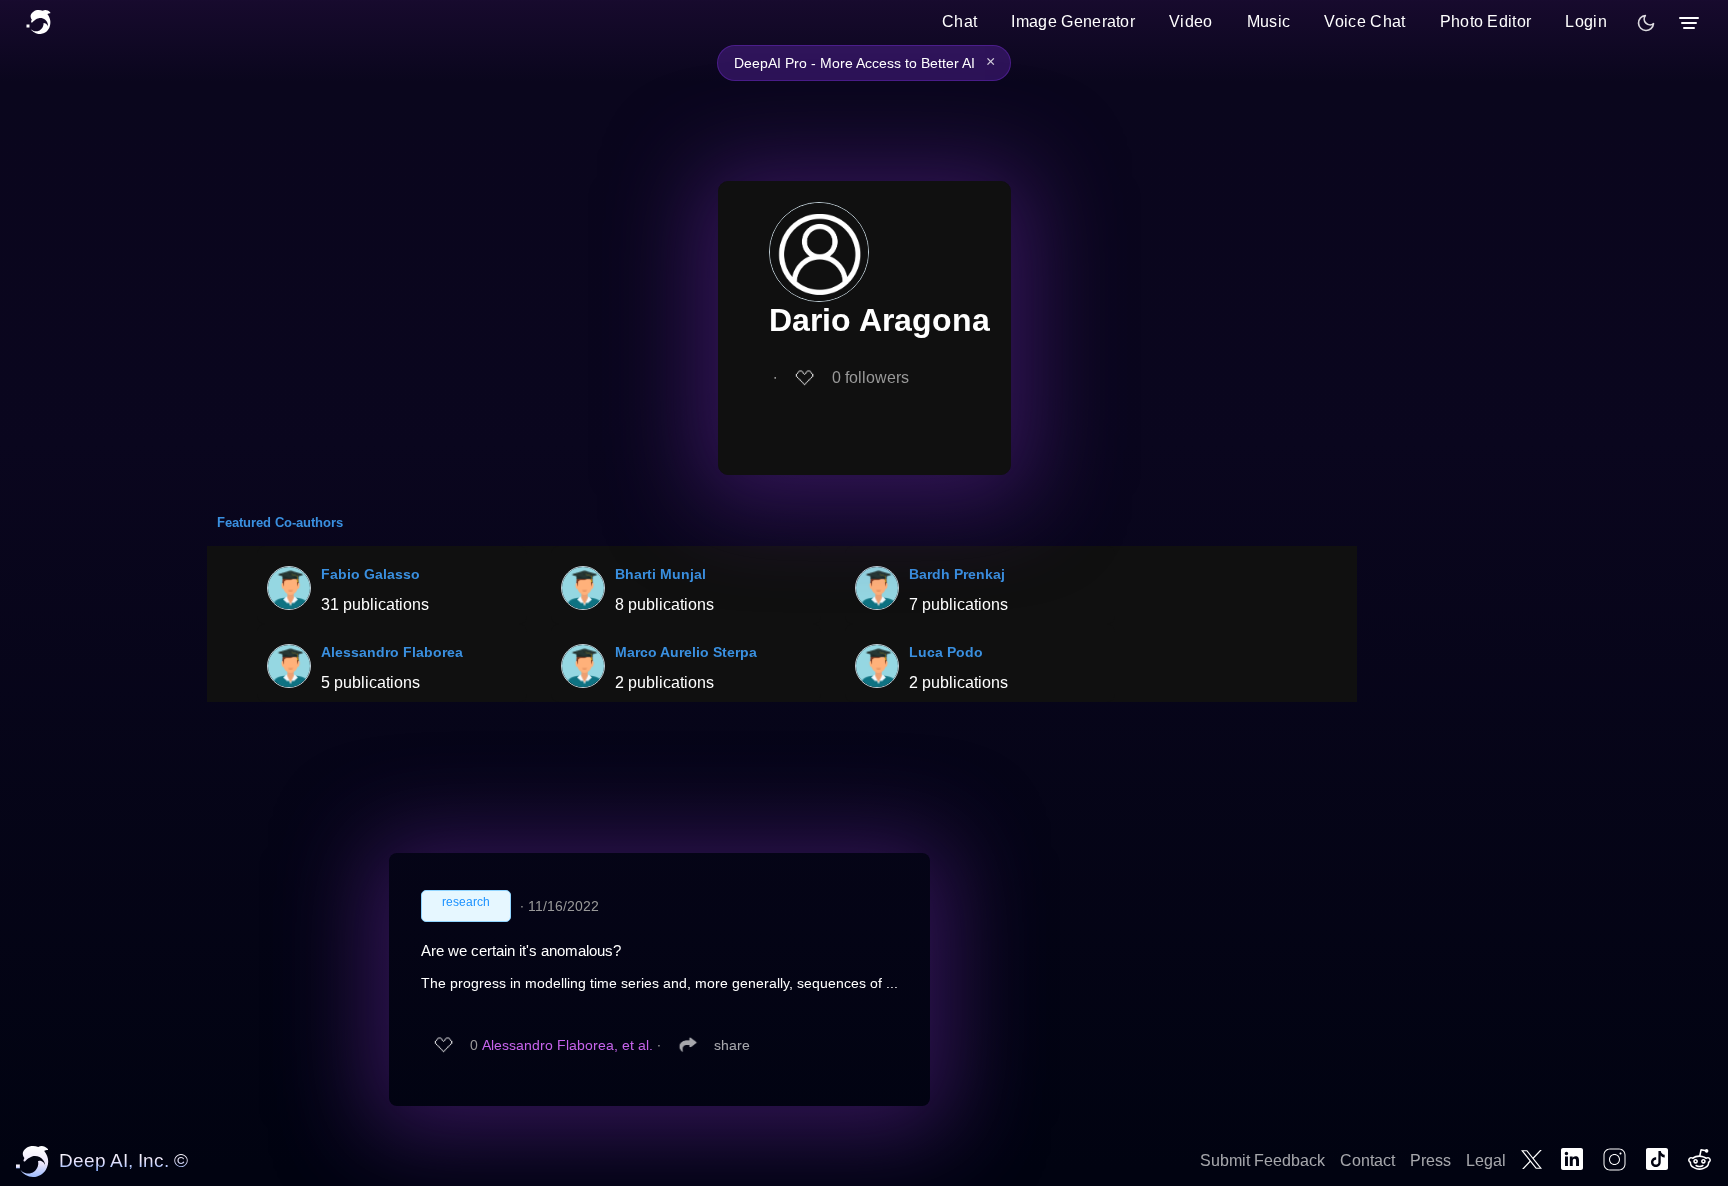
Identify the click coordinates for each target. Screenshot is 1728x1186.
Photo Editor (1486, 21)
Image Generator (1073, 21)
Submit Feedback (1262, 1160)
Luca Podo (946, 652)
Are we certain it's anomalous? (521, 950)
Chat (959, 21)
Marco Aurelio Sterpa (686, 652)
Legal (1486, 1160)
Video (1191, 21)
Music (1269, 21)
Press (1430, 1160)
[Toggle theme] (1646, 23)
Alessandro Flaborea (392, 652)
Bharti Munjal (660, 574)
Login (1586, 21)
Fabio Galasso (370, 574)
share (732, 1045)
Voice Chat (1364, 21)
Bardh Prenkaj (957, 574)
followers (870, 377)
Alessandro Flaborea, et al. (567, 1045)
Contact (1367, 1160)
